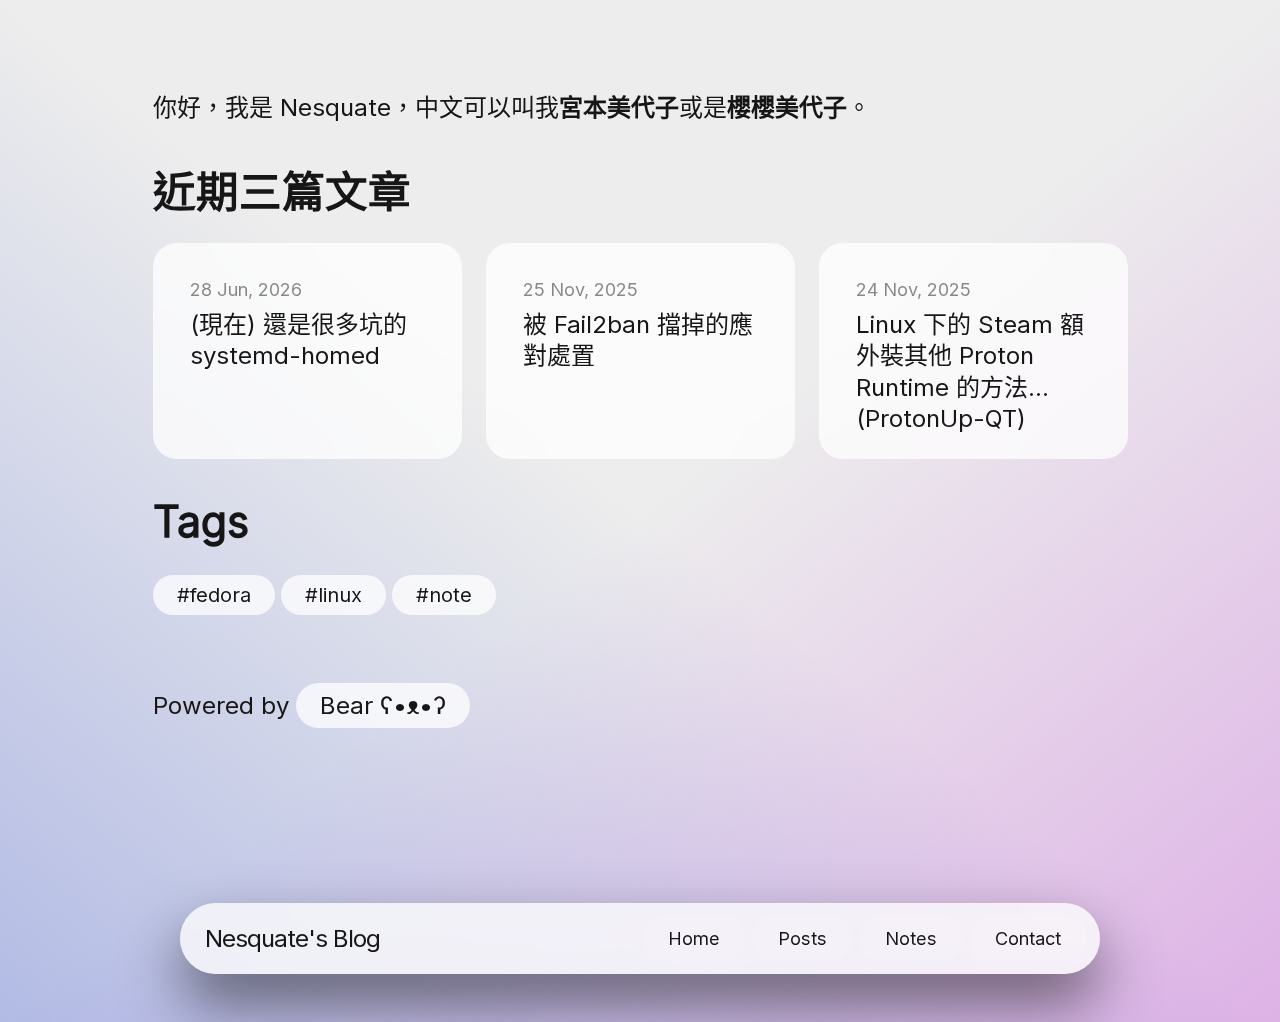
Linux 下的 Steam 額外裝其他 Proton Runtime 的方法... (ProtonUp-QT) (970, 371)
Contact (1028, 938)
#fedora (214, 595)
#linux (333, 595)
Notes (911, 938)
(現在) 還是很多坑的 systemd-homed (298, 340)
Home (694, 938)
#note (444, 595)
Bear (383, 705)
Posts (802, 938)
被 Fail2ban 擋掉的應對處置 (638, 340)
